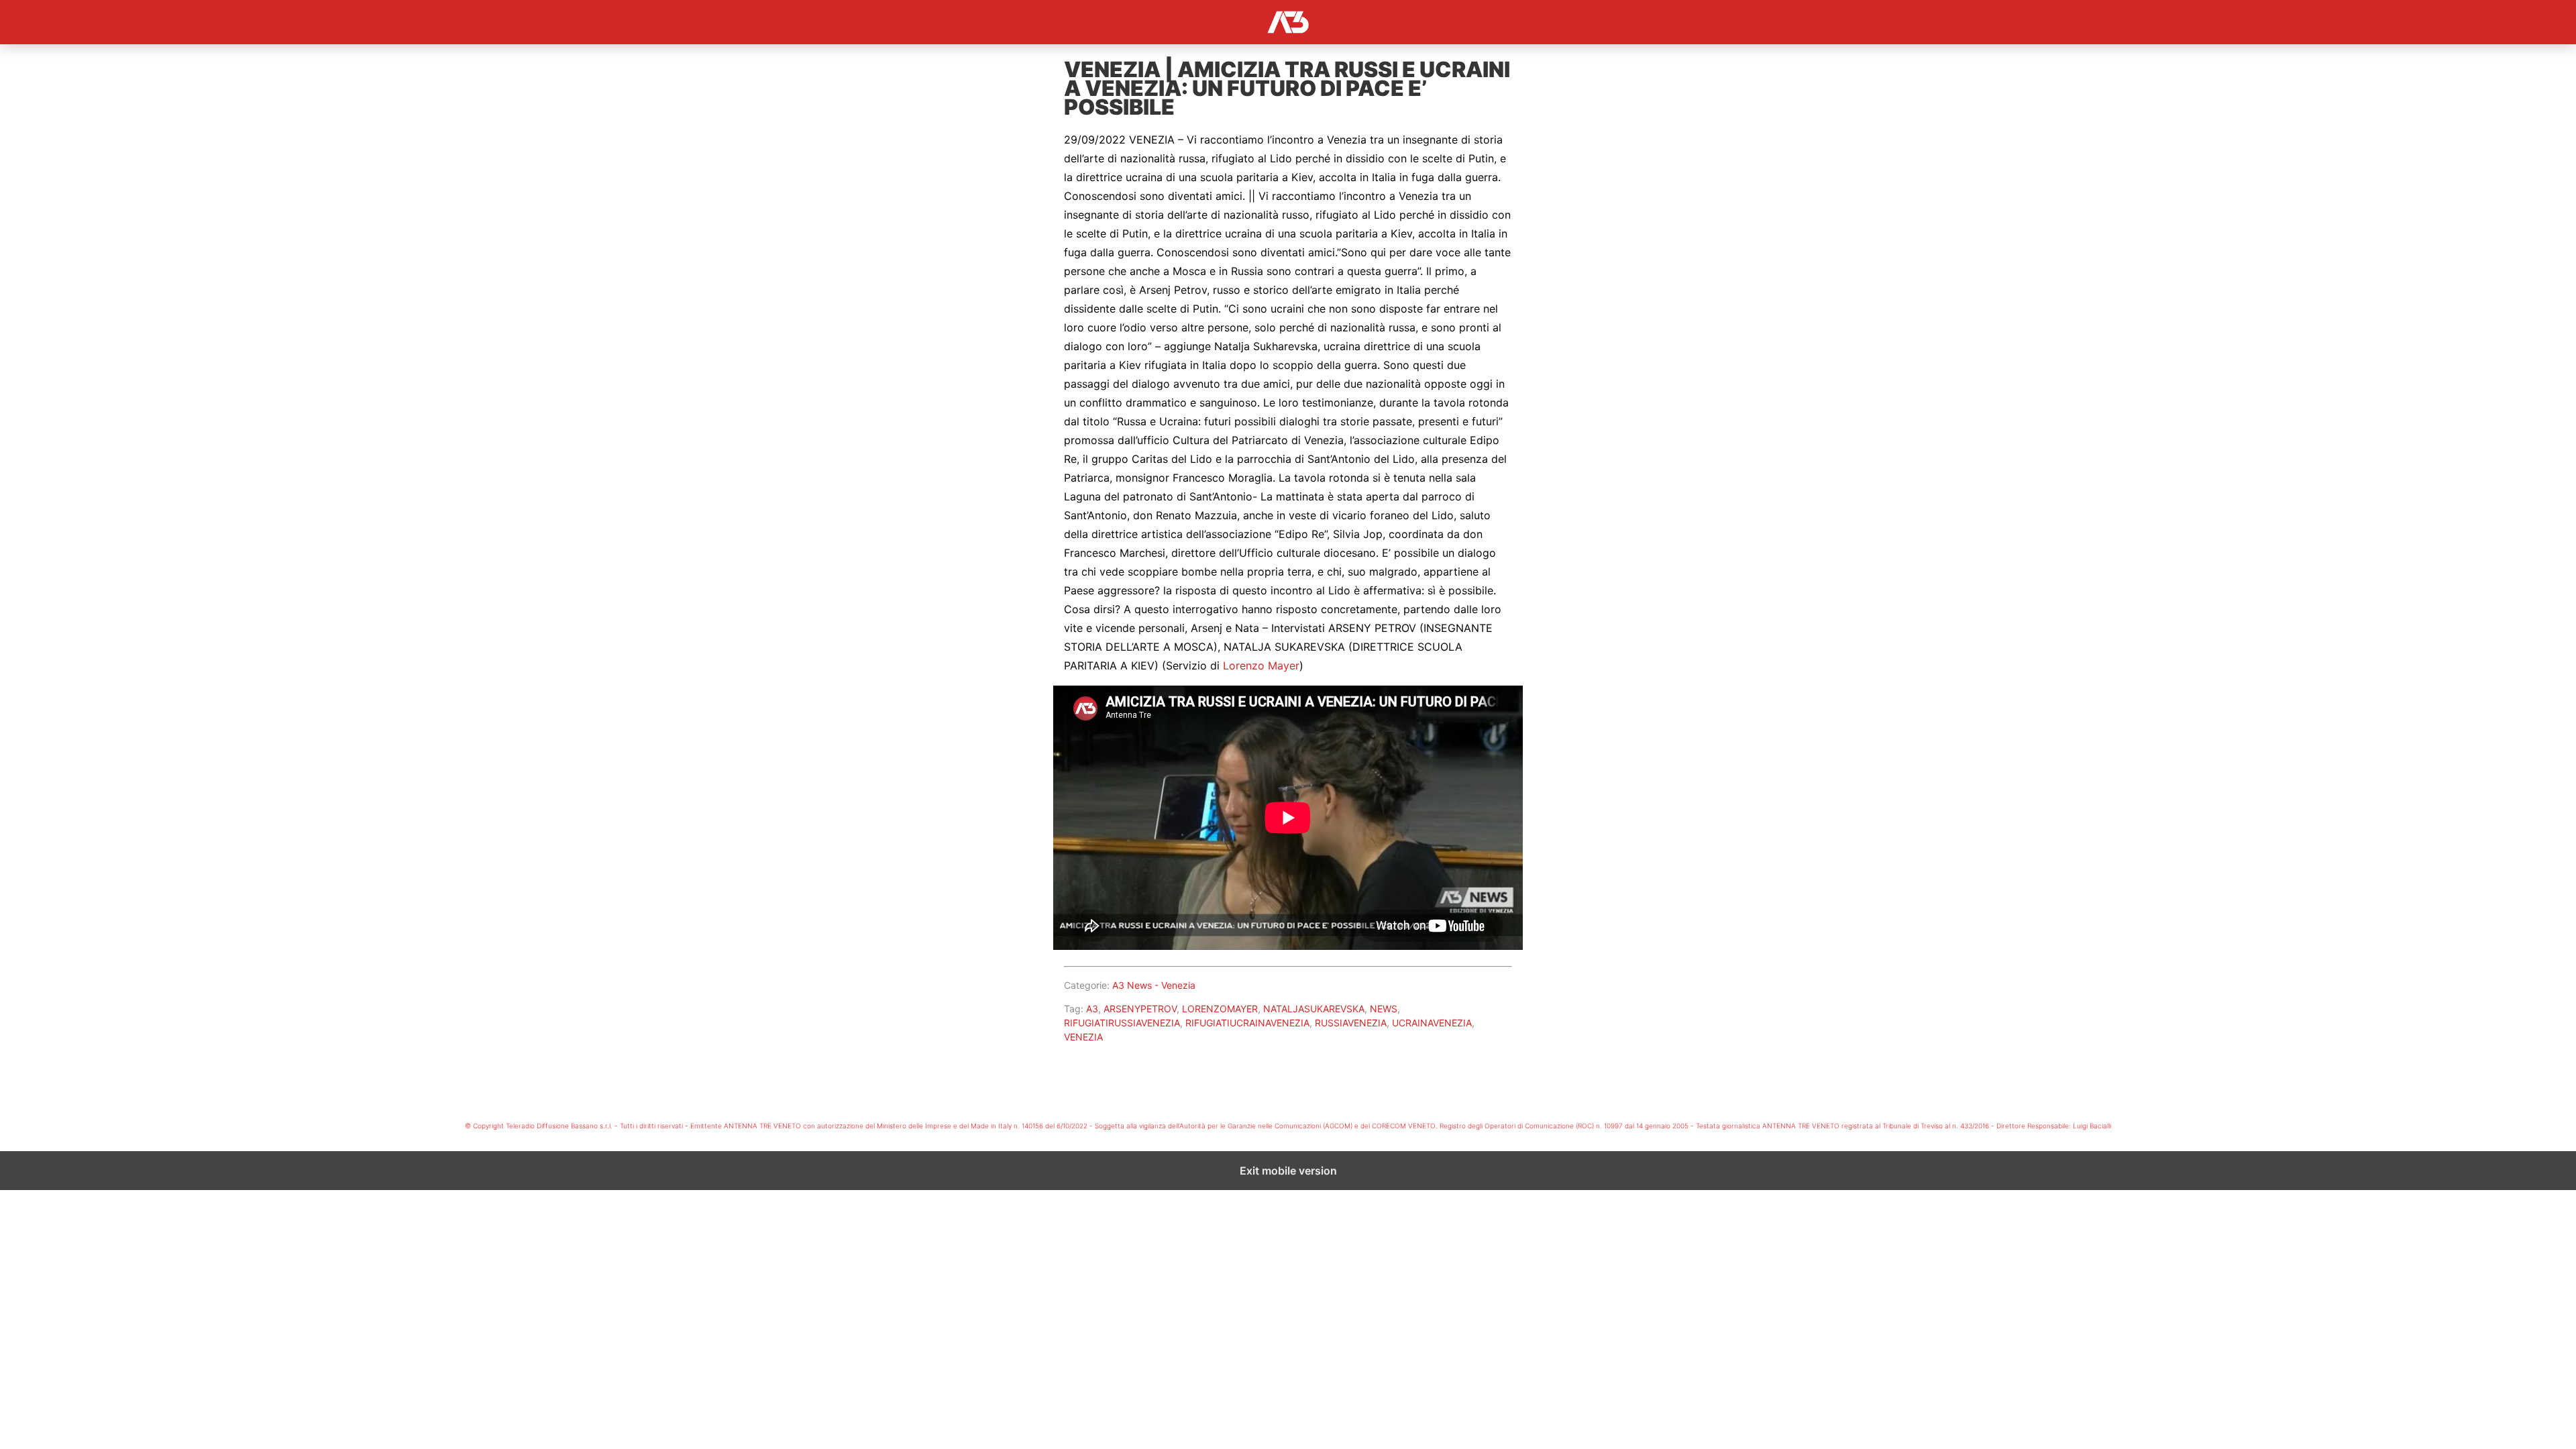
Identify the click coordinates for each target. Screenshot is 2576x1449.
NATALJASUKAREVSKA (1314, 1009)
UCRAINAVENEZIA (1432, 1023)
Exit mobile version (1288, 1171)
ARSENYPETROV (1140, 1009)
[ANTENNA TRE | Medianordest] (1288, 22)
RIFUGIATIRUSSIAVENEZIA (1122, 1023)
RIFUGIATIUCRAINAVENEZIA (1247, 1023)
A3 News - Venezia (1154, 985)
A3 (1092, 1009)
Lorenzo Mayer (1261, 665)
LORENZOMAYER (1220, 1009)
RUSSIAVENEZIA (1351, 1023)
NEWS (1384, 1009)
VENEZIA (1083, 1037)
